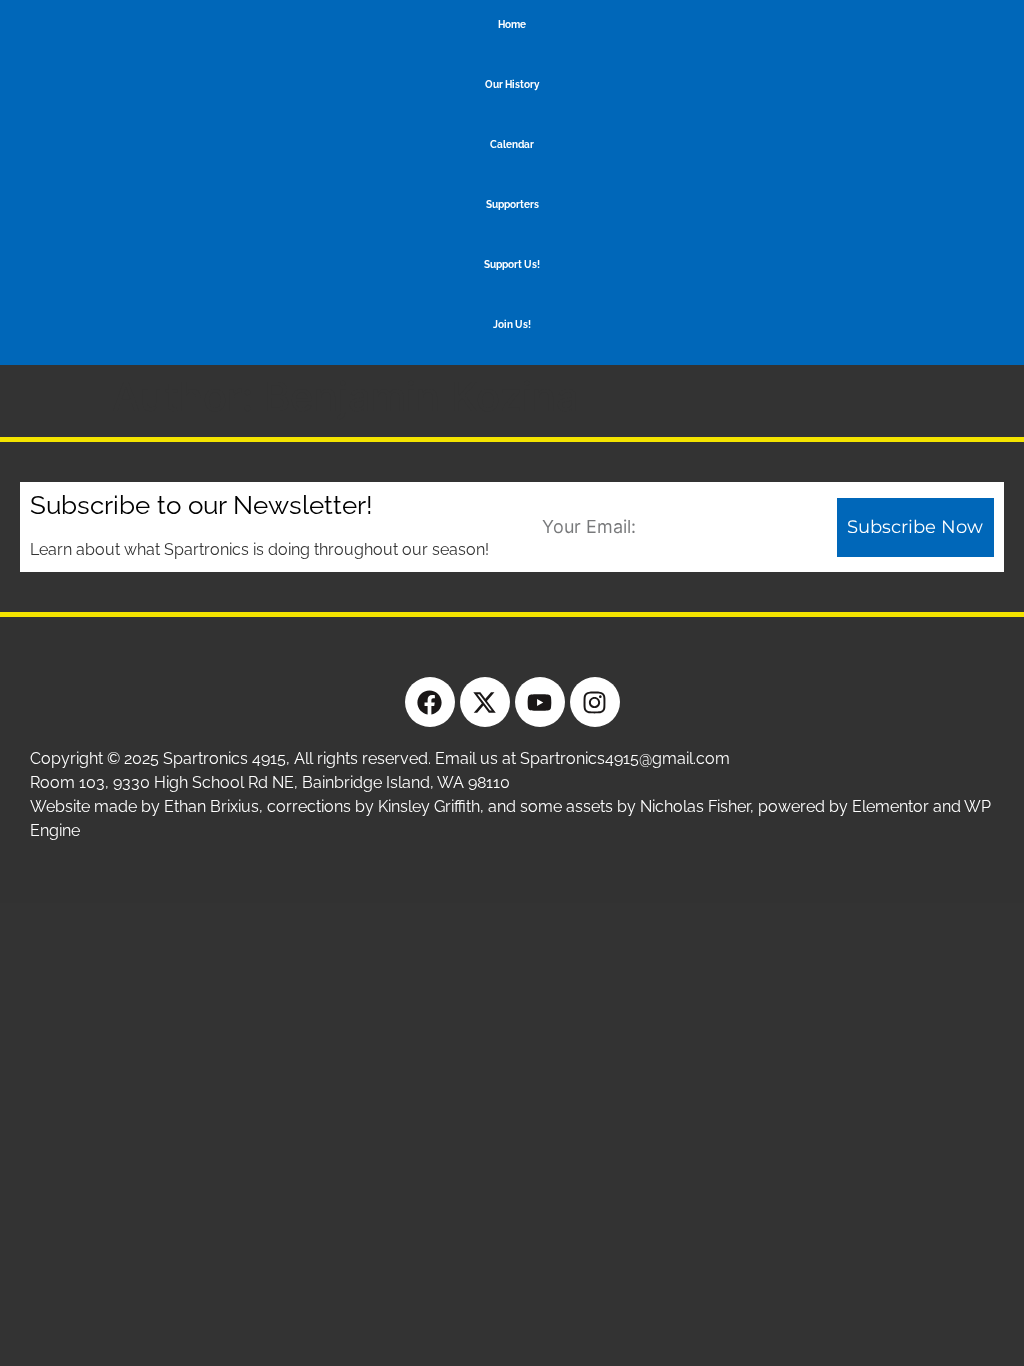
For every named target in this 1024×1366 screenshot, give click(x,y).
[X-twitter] (485, 702)
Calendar (512, 144)
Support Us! (512, 264)
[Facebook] (430, 702)
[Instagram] (595, 702)
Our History (512, 84)
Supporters (512, 204)
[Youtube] (540, 702)
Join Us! (512, 324)
